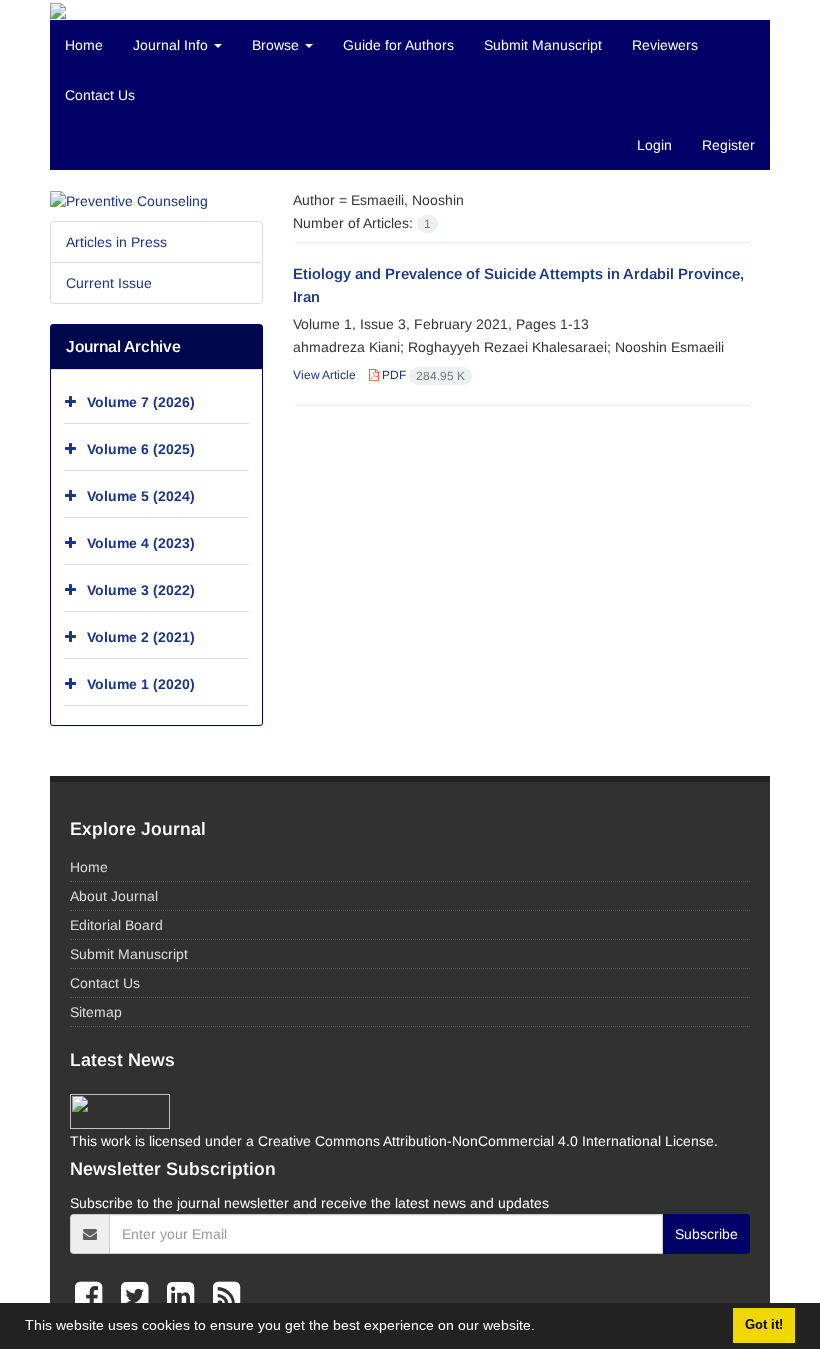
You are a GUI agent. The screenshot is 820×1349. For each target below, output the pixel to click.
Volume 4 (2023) (141, 543)
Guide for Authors (398, 45)
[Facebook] (93, 1296)
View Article (324, 375)
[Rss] (226, 1296)
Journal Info (172, 45)
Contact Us (100, 95)
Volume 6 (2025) (141, 449)
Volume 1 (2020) (141, 684)
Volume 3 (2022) (141, 590)
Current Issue (109, 283)
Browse (277, 45)
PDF (422, 375)
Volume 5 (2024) (141, 496)
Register (728, 145)
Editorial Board (116, 925)
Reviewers (665, 45)
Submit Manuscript (543, 45)
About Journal (114, 896)
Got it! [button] (764, 1325)
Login (654, 145)
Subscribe (706, 1234)
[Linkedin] (185, 1296)
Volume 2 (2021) (141, 637)
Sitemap (96, 1012)
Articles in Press (116, 242)
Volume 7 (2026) (141, 402)
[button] (542, 1328)
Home (84, 45)
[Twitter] (139, 1296)
